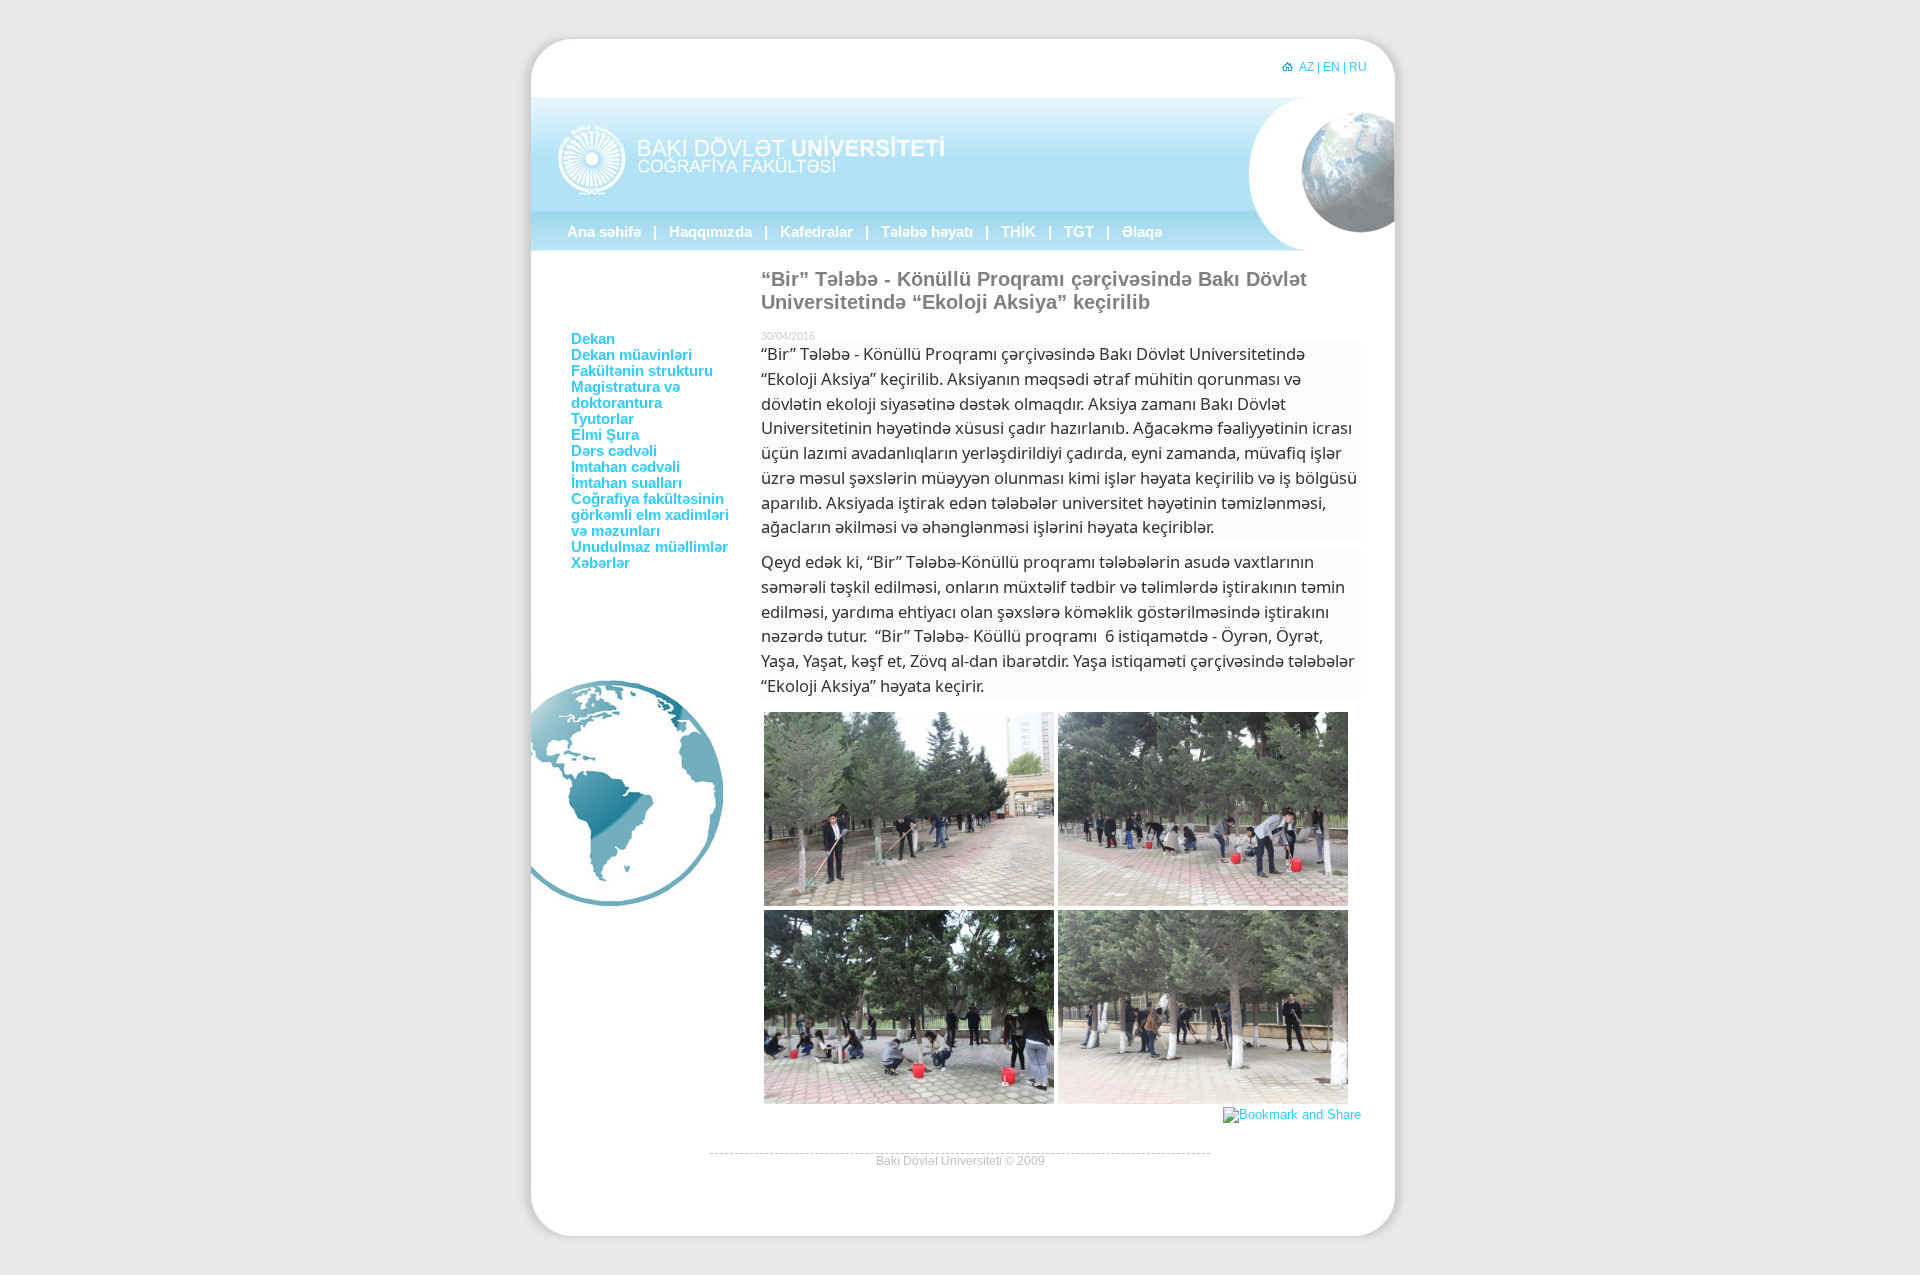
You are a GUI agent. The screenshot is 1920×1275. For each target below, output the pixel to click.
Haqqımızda (710, 232)
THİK (1018, 232)
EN (1331, 67)
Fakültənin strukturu (642, 371)
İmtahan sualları (626, 483)
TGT (1079, 232)
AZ (1306, 67)
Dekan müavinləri (631, 355)
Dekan (593, 339)
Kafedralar (816, 232)
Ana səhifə (604, 232)
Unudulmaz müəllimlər (649, 547)
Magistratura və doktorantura (625, 395)
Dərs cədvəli (614, 451)
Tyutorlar (602, 419)
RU (1358, 67)
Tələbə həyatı (927, 232)
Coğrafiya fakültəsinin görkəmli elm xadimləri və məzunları (650, 515)
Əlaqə (1142, 232)
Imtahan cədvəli (625, 467)
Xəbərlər (600, 563)
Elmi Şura (605, 435)
